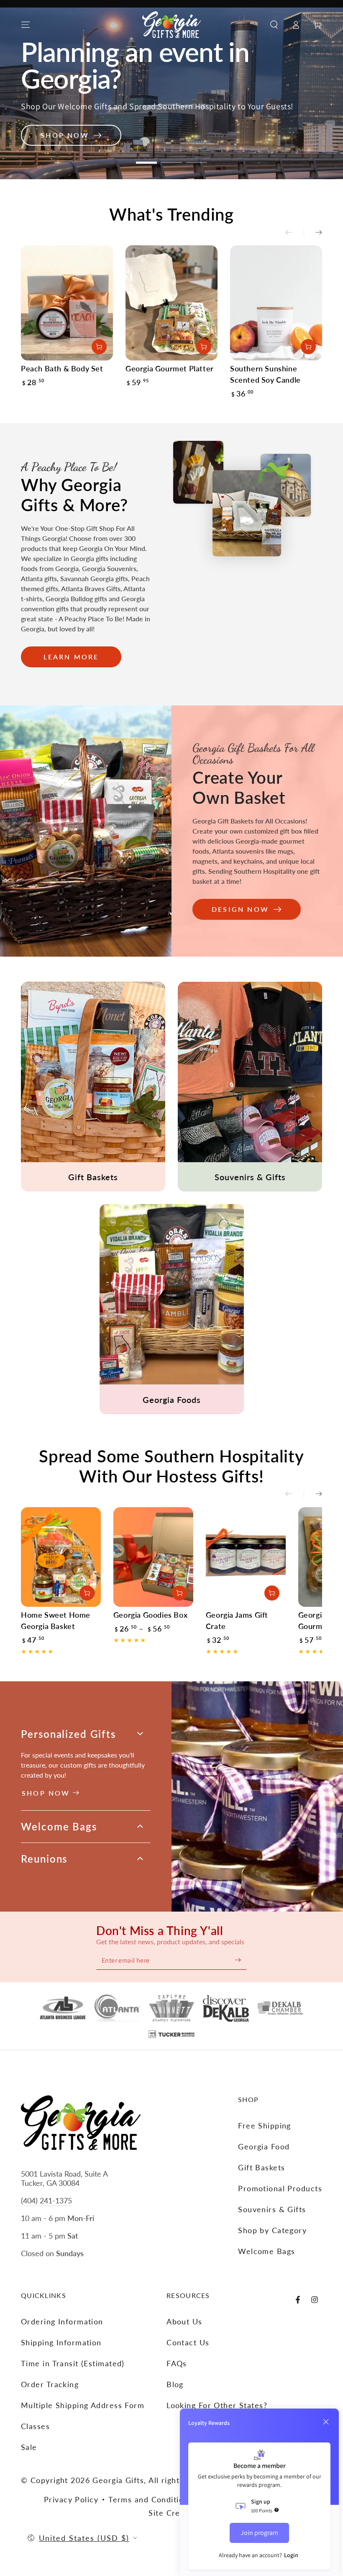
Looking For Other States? (217, 2405)
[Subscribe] (238, 1960)
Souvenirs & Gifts (272, 2209)
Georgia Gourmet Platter (170, 368)
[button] (274, 25)
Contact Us (188, 2342)
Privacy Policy (71, 2499)
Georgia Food (264, 2146)
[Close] (326, 2422)
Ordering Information (62, 2321)
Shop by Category (272, 2230)
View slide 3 (197, 162)
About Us (184, 2321)
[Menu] (26, 25)
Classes (35, 2426)
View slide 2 (171, 162)
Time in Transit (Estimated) (73, 2363)
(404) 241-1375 (46, 2200)
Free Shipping (265, 2126)
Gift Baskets (261, 2167)
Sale (29, 2447)
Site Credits (171, 2513)
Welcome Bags (266, 2251)
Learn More (71, 657)
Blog (175, 2384)
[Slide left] (294, 233)
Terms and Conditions (150, 2499)
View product (179, 1593)
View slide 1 (146, 162)
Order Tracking (50, 2384)
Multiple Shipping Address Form (83, 2405)
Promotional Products (280, 2188)
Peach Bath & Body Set (62, 368)
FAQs (177, 2363)
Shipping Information (61, 2342)
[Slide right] (313, 233)
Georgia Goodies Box (150, 1615)
